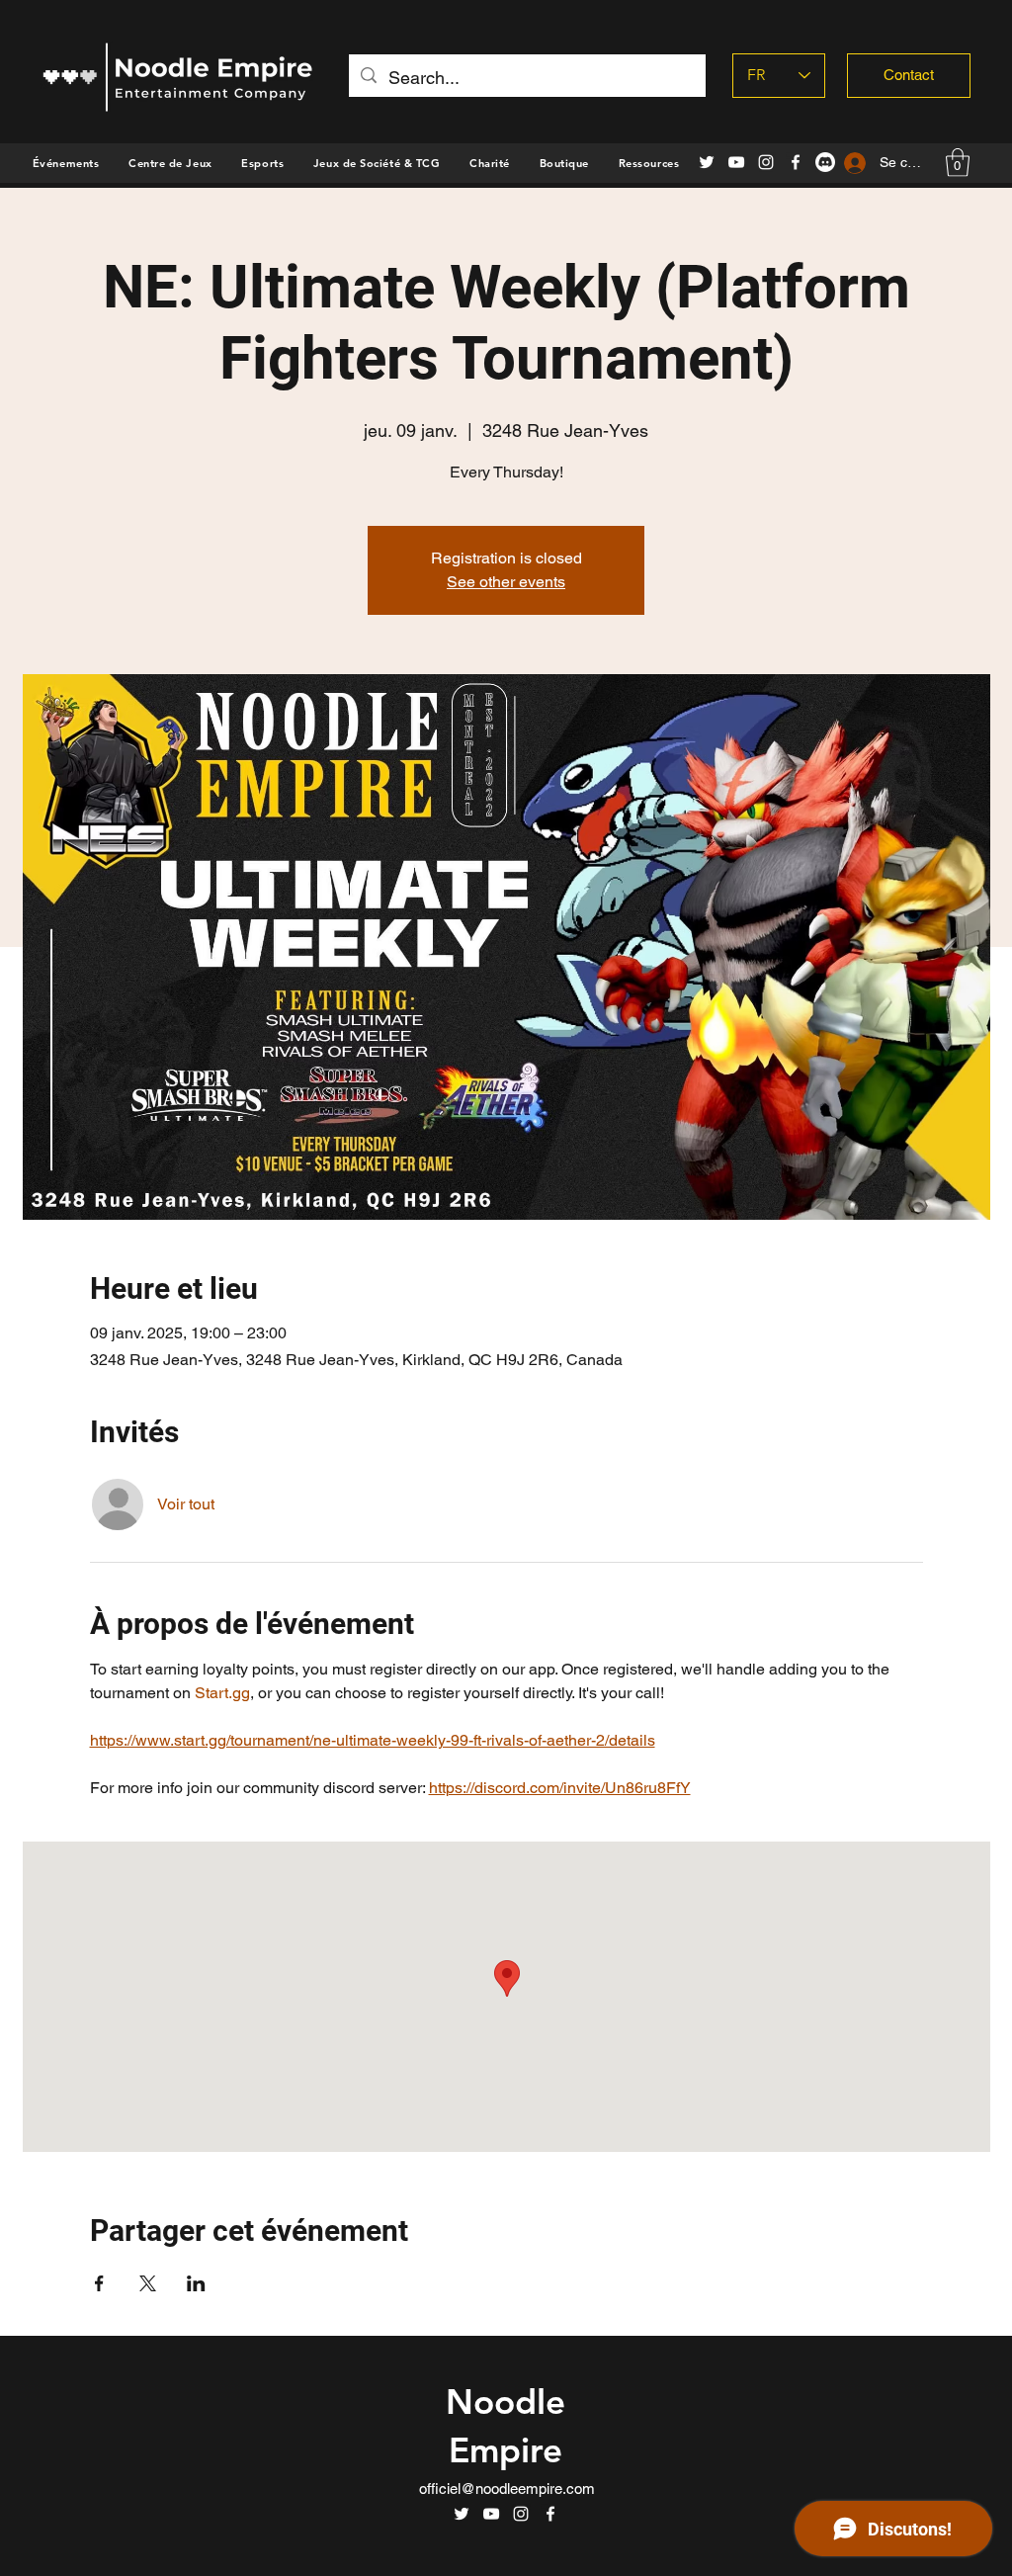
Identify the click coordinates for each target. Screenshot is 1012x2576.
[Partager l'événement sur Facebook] (99, 2283)
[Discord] (825, 162)
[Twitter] (707, 162)
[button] (564, 163)
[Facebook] (796, 162)
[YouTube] (736, 162)
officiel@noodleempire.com (507, 2489)
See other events (506, 582)
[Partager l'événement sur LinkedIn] (196, 2283)
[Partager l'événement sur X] (148, 2283)
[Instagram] (766, 162)
